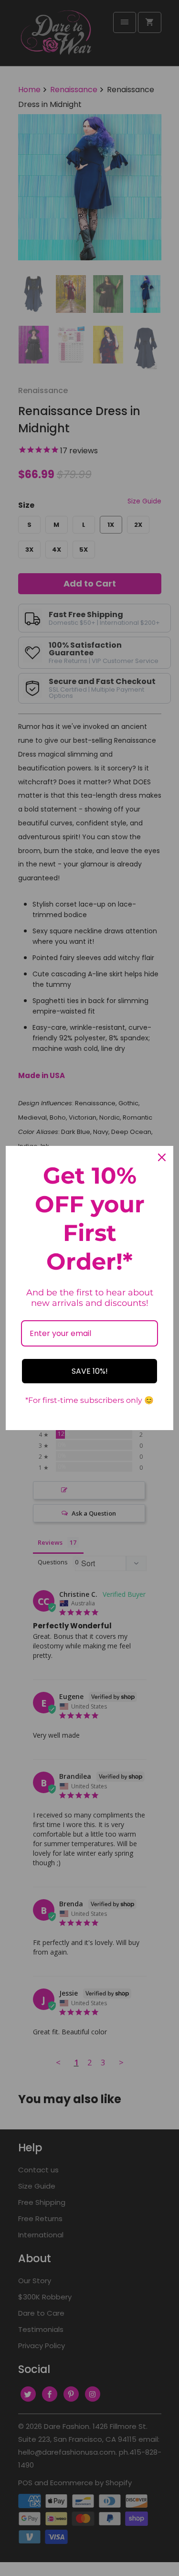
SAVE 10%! (90, 1371)
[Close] (162, 1157)
